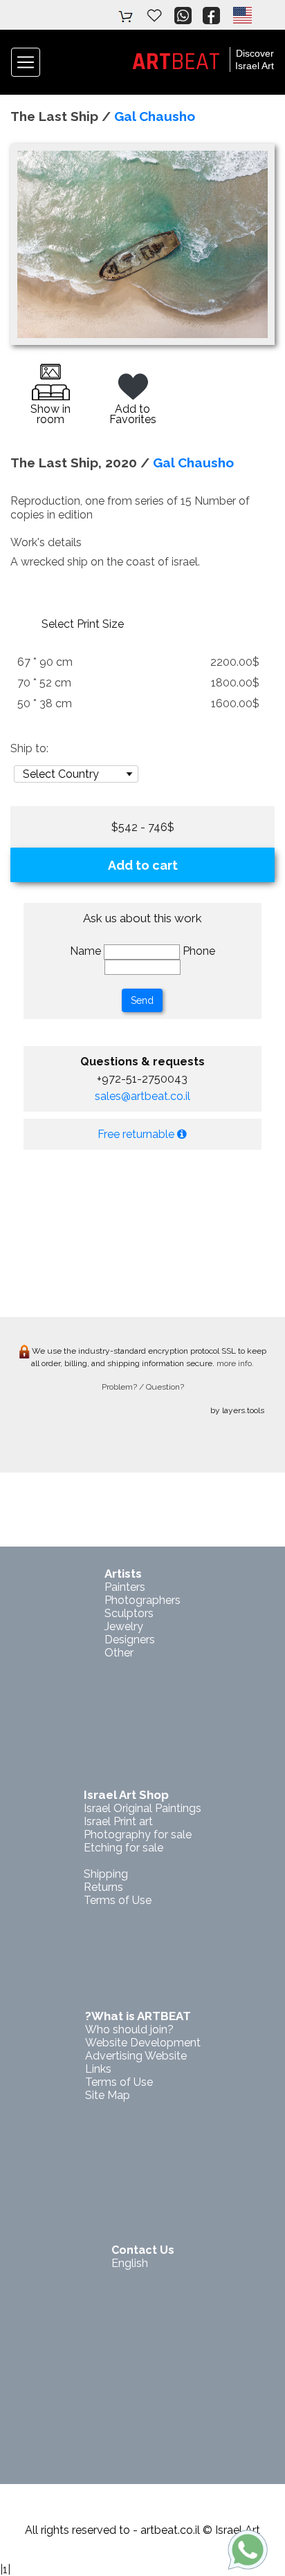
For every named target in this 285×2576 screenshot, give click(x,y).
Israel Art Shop (126, 1795)
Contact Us (143, 2250)
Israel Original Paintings (142, 1808)
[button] (241, 15)
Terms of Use (118, 1900)
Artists (123, 1574)
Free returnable (137, 1134)
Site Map (108, 2095)
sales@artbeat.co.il (142, 1096)
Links (98, 2069)
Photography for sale (138, 1835)
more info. (235, 1363)
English (130, 2263)
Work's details (46, 542)
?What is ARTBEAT (138, 2016)
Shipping (106, 1874)
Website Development (143, 2043)
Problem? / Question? (143, 1387)
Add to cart (143, 865)
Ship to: (29, 748)
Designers (130, 1640)
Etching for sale (123, 1848)
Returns (103, 1887)
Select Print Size (83, 624)
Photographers (142, 1600)
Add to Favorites (133, 414)
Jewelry (124, 1626)
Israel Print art (118, 1821)
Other (119, 1653)
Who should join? (129, 2029)
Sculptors (129, 1613)
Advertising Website (136, 2056)
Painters (125, 1587)
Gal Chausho (155, 116)
